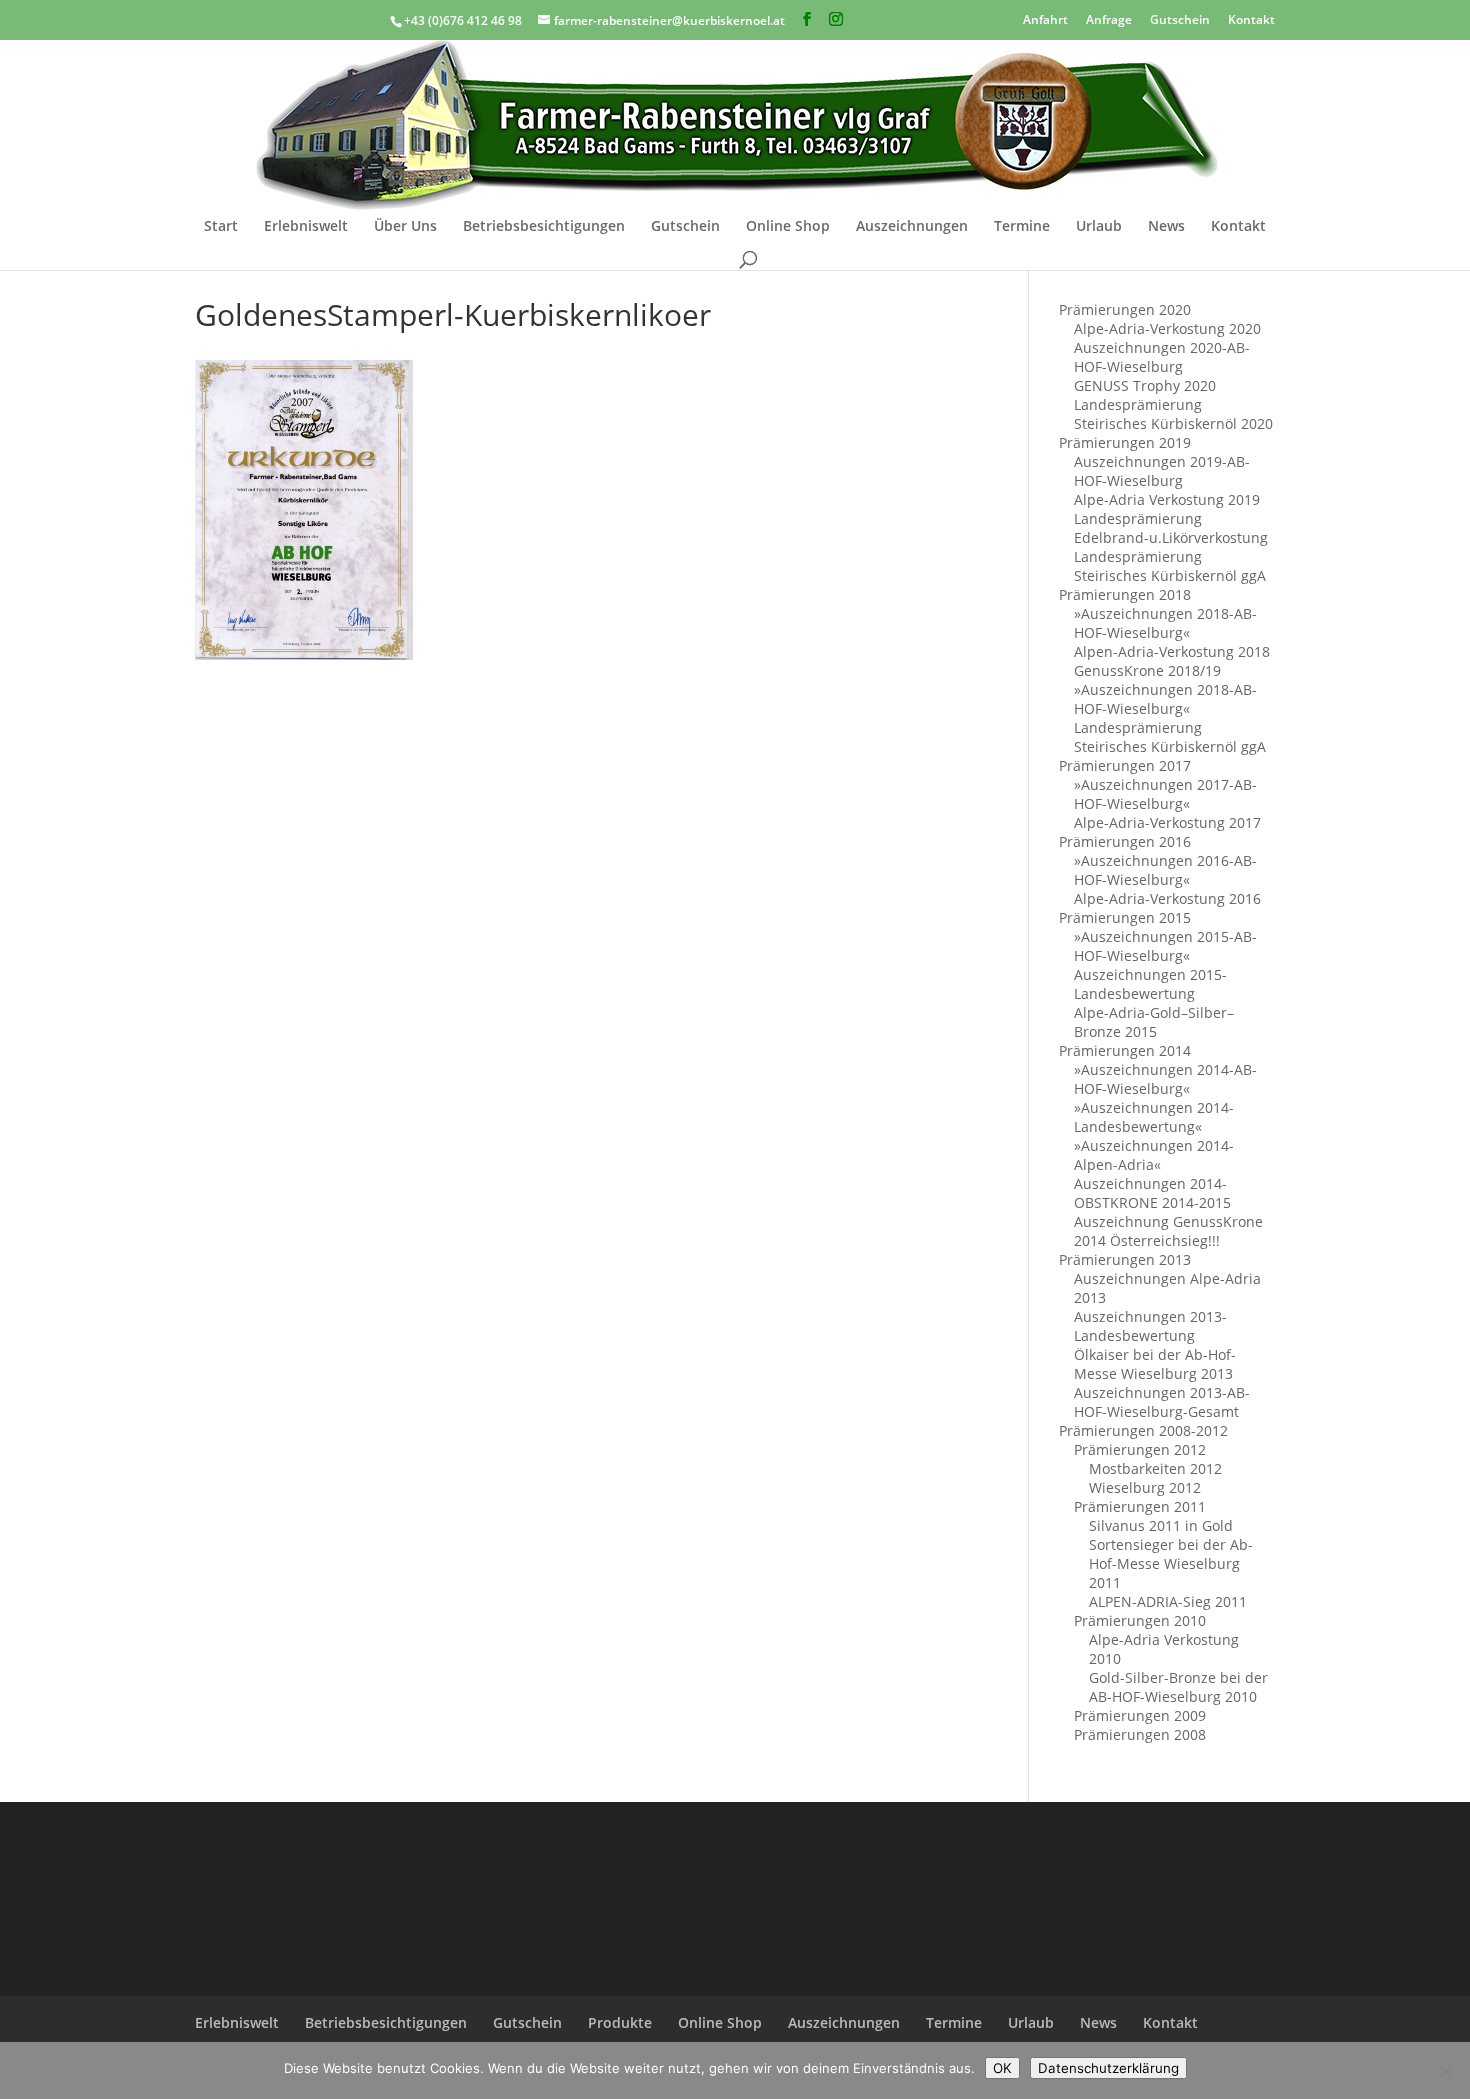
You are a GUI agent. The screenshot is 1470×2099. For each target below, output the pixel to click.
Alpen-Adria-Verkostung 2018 (1172, 651)
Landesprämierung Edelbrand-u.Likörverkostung (1171, 528)
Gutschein (1180, 18)
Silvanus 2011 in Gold (1161, 1525)
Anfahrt (1045, 18)
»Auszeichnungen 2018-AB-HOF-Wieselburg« (1165, 623)
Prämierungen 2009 (1140, 1715)
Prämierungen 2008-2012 (1143, 1430)
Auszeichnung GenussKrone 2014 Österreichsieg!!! (1168, 1231)
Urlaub (1099, 227)
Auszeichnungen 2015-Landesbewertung (1150, 984)
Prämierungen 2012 (1140, 1449)
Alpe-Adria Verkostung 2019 (1167, 499)
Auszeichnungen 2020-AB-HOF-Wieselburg (1162, 357)
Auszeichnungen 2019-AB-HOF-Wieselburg (1162, 471)
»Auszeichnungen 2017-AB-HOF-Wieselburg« (1165, 794)
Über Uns (405, 227)
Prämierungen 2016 (1125, 841)
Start (221, 227)
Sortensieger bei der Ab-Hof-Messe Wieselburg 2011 (1171, 1563)
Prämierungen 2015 (1125, 917)
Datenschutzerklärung (1108, 2068)
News (1166, 227)
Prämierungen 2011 (1140, 1506)
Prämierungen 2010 (1140, 1620)
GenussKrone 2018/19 (1147, 670)
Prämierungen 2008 (1140, 1734)
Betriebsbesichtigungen (544, 227)
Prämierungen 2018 (1125, 594)
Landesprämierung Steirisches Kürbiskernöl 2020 (1173, 414)
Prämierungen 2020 (1125, 309)
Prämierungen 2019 (1125, 442)
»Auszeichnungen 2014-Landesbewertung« (1154, 1117)
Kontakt (1251, 18)
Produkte (620, 2022)
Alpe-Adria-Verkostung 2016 (1167, 898)
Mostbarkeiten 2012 (1155, 1468)
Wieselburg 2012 (1145, 1487)
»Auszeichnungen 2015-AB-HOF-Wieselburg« (1165, 946)
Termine (1022, 227)
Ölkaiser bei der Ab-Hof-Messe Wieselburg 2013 (1155, 1364)
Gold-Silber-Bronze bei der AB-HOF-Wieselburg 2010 (1178, 1687)
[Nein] (1445, 2071)
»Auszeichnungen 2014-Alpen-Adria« (1154, 1155)
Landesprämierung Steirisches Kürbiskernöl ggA (1170, 566)
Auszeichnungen (912, 227)
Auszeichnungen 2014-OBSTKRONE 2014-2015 (1152, 1193)
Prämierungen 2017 (1125, 765)
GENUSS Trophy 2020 (1145, 385)
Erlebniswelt (306, 227)
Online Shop (788, 227)
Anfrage (1109, 18)
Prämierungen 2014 (1125, 1050)
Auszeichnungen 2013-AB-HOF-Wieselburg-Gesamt (1162, 1402)
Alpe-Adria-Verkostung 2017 (1167, 822)
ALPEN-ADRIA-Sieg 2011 (1168, 1601)
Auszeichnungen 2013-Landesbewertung (1150, 1326)
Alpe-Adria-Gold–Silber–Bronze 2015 (1154, 1022)
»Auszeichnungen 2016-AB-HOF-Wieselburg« (1165, 870)
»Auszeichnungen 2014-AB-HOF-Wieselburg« (1165, 1079)
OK (1002, 2068)
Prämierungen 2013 (1125, 1259)
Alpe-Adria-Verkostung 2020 (1167, 328)
